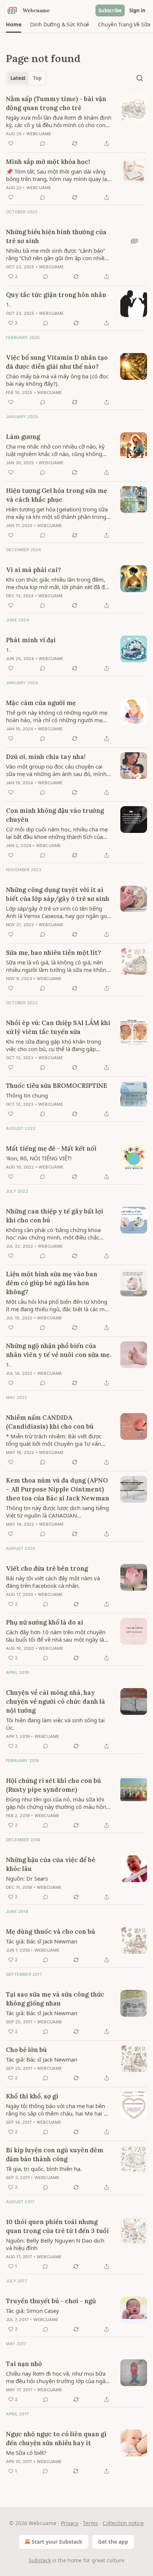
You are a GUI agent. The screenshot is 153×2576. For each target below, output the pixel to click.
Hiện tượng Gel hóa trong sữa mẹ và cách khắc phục (56, 495)
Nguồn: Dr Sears (27, 1878)
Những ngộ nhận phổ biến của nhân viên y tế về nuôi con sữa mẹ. (58, 1350)
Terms (90, 2523)
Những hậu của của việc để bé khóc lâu (51, 1864)
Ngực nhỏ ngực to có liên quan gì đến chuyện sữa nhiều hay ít (56, 2438)
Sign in (137, 10)
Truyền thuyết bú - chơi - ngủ (51, 2301)
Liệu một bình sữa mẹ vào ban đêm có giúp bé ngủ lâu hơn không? (52, 1283)
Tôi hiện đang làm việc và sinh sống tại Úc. (55, 1724)
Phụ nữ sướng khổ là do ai (45, 1622)
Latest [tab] (18, 78)
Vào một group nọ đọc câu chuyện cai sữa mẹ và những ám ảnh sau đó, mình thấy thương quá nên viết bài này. (56, 770)
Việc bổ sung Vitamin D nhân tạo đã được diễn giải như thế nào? (57, 362)
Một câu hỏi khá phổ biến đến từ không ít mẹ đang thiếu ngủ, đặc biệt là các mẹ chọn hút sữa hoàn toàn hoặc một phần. (57, 1305)
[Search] (140, 78)
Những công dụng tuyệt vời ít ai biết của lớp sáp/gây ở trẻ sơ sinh (58, 894)
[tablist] (26, 78)
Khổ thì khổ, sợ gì (32, 2096)
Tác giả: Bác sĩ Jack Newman (42, 1941)
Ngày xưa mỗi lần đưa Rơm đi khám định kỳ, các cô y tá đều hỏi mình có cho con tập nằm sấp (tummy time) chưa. (59, 121)
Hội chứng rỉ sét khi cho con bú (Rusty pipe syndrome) (53, 1785)
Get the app (113, 2542)
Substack (40, 2560)
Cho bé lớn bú (26, 2050)
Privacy (70, 2523)
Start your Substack (57, 2542)
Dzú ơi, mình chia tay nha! (46, 757)
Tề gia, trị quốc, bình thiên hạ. (44, 2169)
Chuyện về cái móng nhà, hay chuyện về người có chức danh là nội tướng (56, 1701)
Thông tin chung (27, 1095)
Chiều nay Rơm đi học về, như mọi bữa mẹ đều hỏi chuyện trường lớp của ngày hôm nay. (57, 2377)
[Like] (11, 143)
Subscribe (110, 10)
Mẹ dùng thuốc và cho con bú (51, 1932)
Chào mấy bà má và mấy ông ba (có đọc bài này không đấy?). (57, 380)
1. (8, 304)
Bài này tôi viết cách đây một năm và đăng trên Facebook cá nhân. (53, 1582)
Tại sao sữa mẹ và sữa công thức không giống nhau (55, 1999)
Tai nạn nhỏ (24, 2364)
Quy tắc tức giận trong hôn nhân (56, 295)
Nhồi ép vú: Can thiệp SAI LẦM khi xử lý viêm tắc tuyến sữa (58, 1027)
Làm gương (23, 437)
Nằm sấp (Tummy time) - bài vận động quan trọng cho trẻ (56, 103)
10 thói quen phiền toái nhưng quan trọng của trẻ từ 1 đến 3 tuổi (57, 2226)
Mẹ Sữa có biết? (26, 2453)
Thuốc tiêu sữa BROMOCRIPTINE (57, 1086)
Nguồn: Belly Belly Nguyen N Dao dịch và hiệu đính (55, 2244)
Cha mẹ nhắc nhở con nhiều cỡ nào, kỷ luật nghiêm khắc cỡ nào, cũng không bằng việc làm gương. (55, 450)
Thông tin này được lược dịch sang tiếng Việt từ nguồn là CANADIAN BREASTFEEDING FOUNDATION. (57, 1512)
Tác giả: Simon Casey (32, 2311)
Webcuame (39, 134)
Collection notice (123, 2523)
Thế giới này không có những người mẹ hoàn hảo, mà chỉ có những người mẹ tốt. (57, 716)
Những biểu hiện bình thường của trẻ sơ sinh (56, 236)
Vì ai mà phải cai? (33, 570)
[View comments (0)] (43, 143)
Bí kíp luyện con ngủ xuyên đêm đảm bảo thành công (55, 2155)
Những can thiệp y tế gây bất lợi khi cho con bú (55, 1216)
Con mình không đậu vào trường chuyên (55, 815)
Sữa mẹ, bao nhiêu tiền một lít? (53, 953)
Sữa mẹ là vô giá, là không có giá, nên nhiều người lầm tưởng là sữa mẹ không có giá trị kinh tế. (58, 966)
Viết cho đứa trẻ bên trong (47, 1568)
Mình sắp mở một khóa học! (48, 162)
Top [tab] (37, 78)
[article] (76, 121)
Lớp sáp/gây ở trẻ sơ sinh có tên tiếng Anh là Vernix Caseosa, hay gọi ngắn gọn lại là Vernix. (58, 912)
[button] (14, 25)
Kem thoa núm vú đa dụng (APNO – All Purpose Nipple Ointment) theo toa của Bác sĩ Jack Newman (58, 1489)
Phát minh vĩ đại (31, 640)
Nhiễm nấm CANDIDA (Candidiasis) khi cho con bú (50, 1422)
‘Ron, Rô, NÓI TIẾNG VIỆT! (39, 1158)
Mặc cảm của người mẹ (41, 703)
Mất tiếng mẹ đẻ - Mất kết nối (51, 1148)
